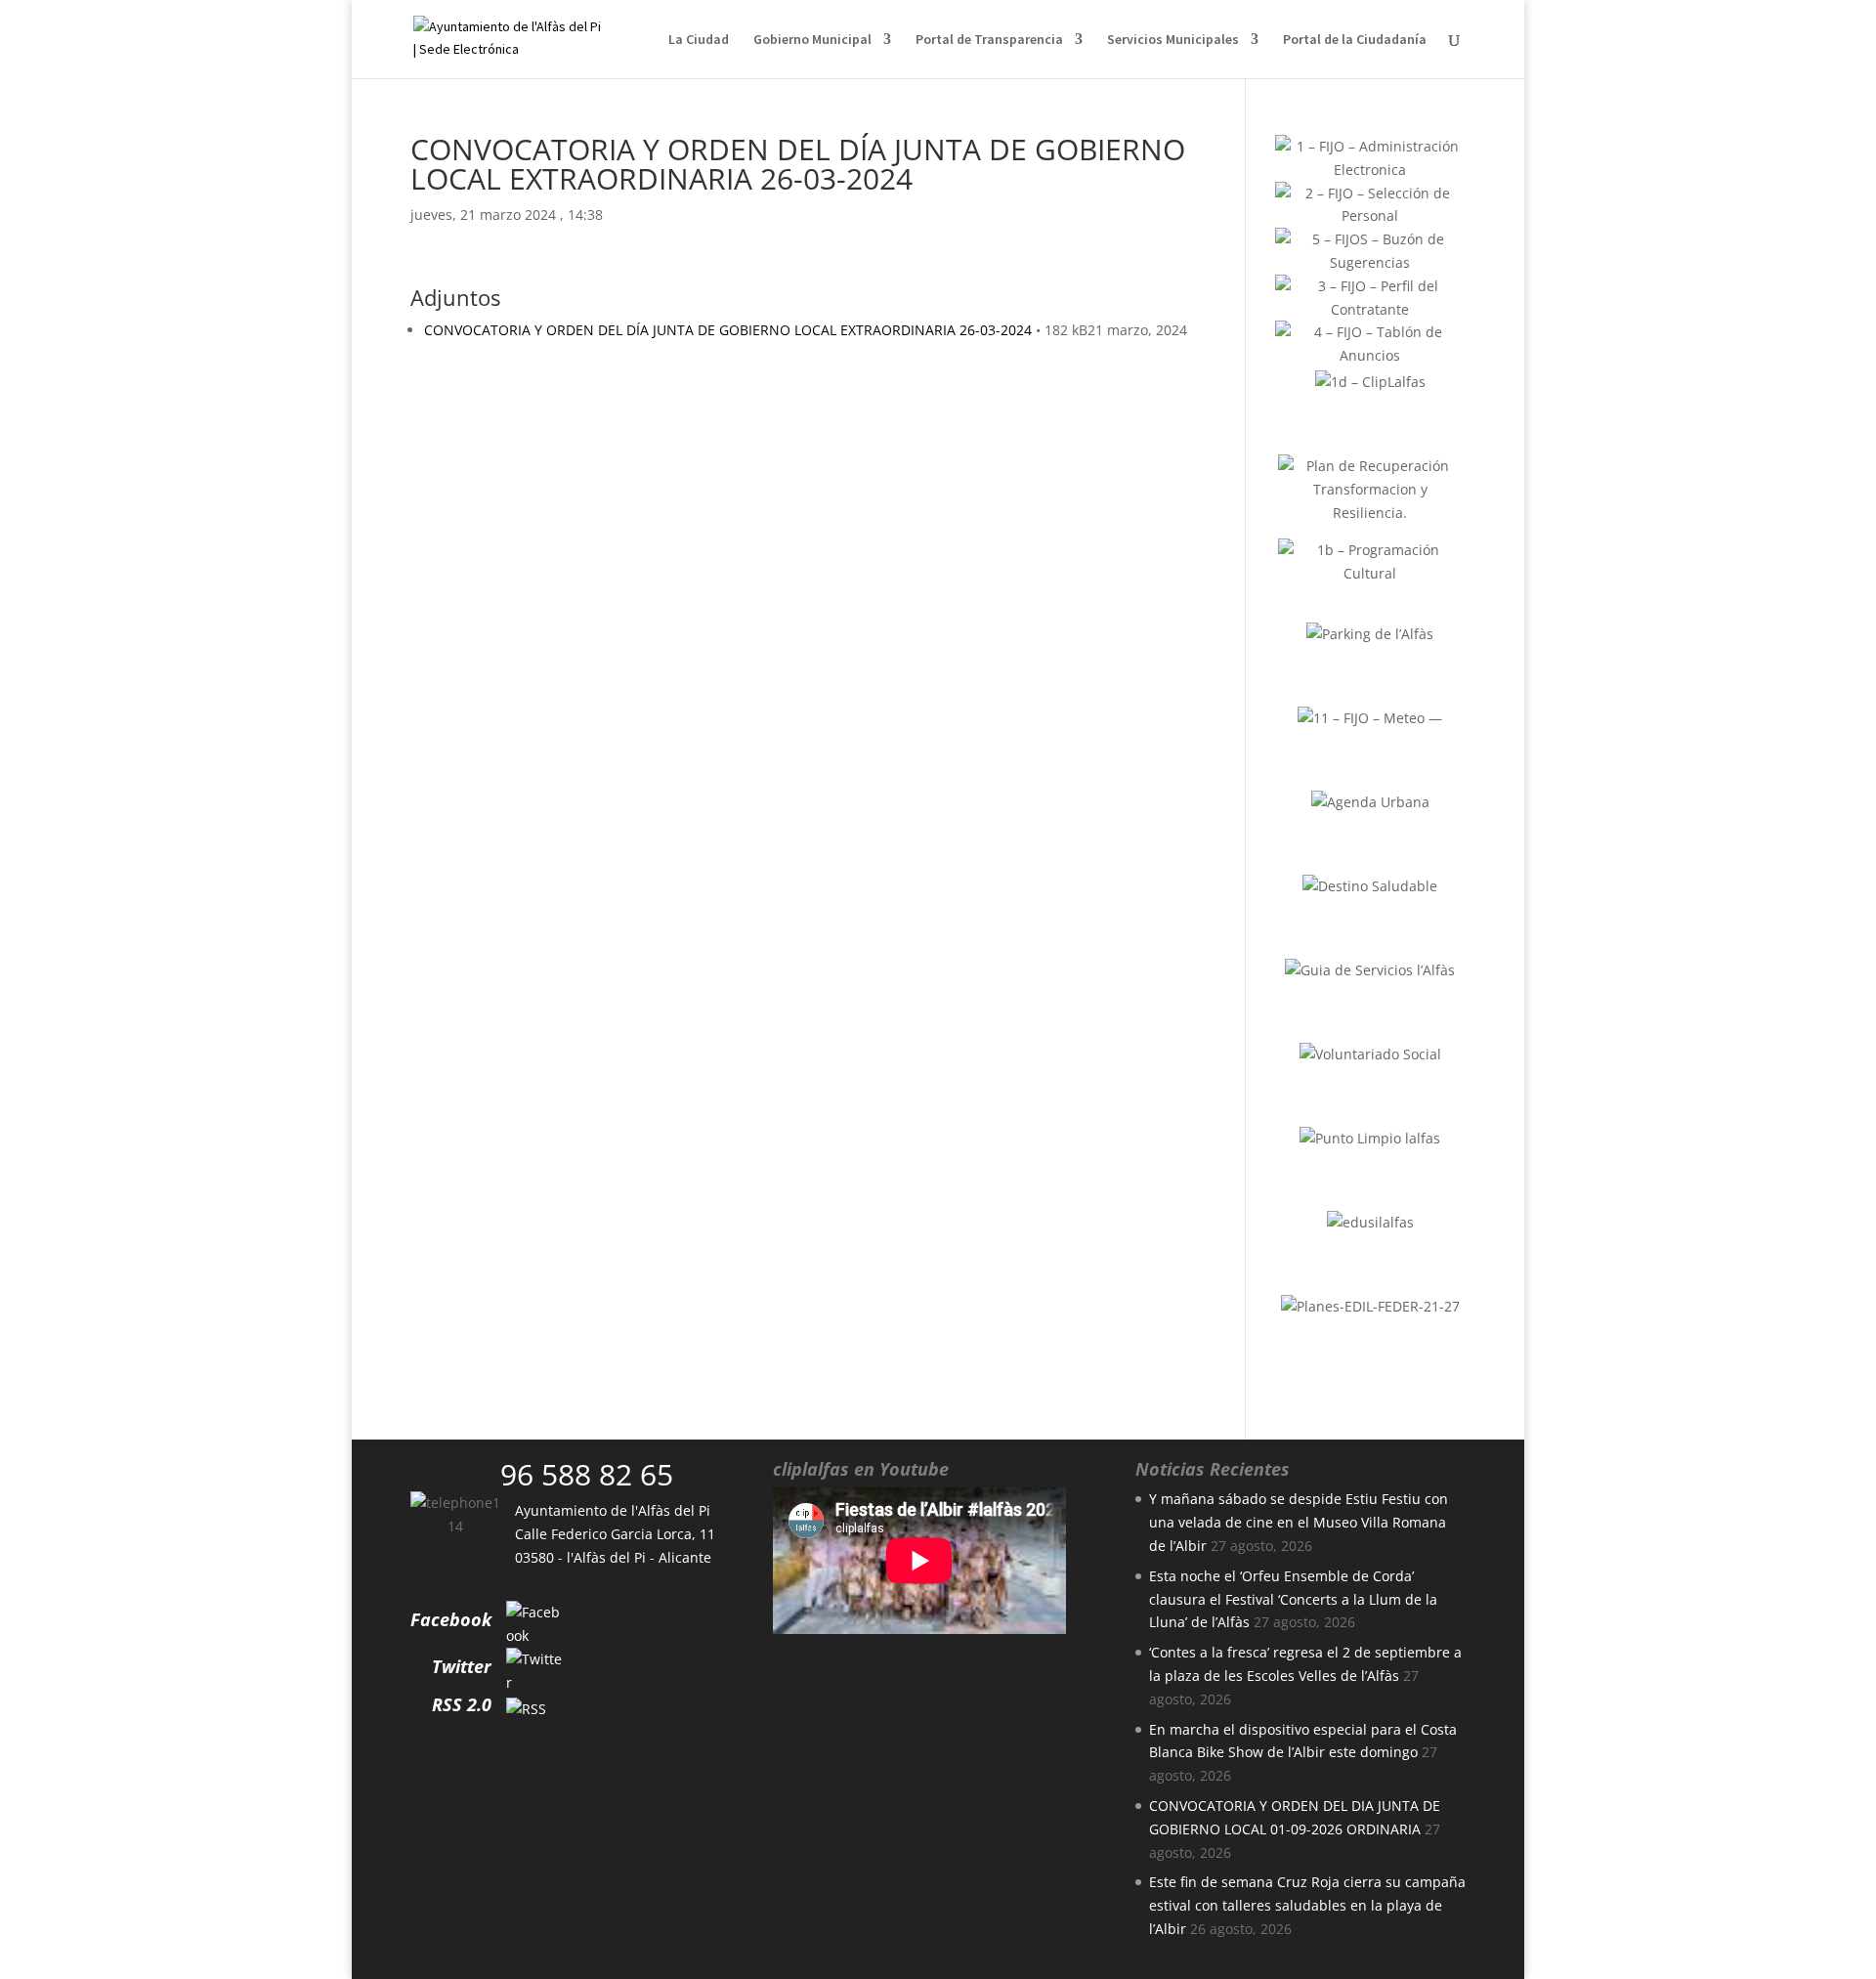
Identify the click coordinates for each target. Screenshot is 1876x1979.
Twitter (462, 1666)
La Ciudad (699, 40)
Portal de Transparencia (989, 40)
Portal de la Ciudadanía (1355, 40)
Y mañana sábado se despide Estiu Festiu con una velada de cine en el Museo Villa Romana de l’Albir (1299, 1522)
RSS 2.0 (462, 1704)
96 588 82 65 (587, 1474)
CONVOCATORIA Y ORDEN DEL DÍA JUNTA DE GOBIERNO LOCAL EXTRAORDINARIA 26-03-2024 (728, 330)
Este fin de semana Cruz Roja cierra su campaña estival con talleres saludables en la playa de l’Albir (1307, 1905)
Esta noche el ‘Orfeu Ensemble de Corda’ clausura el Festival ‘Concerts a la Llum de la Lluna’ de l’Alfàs (1293, 1599)
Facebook (451, 1619)
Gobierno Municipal (812, 40)
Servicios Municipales (1173, 40)
